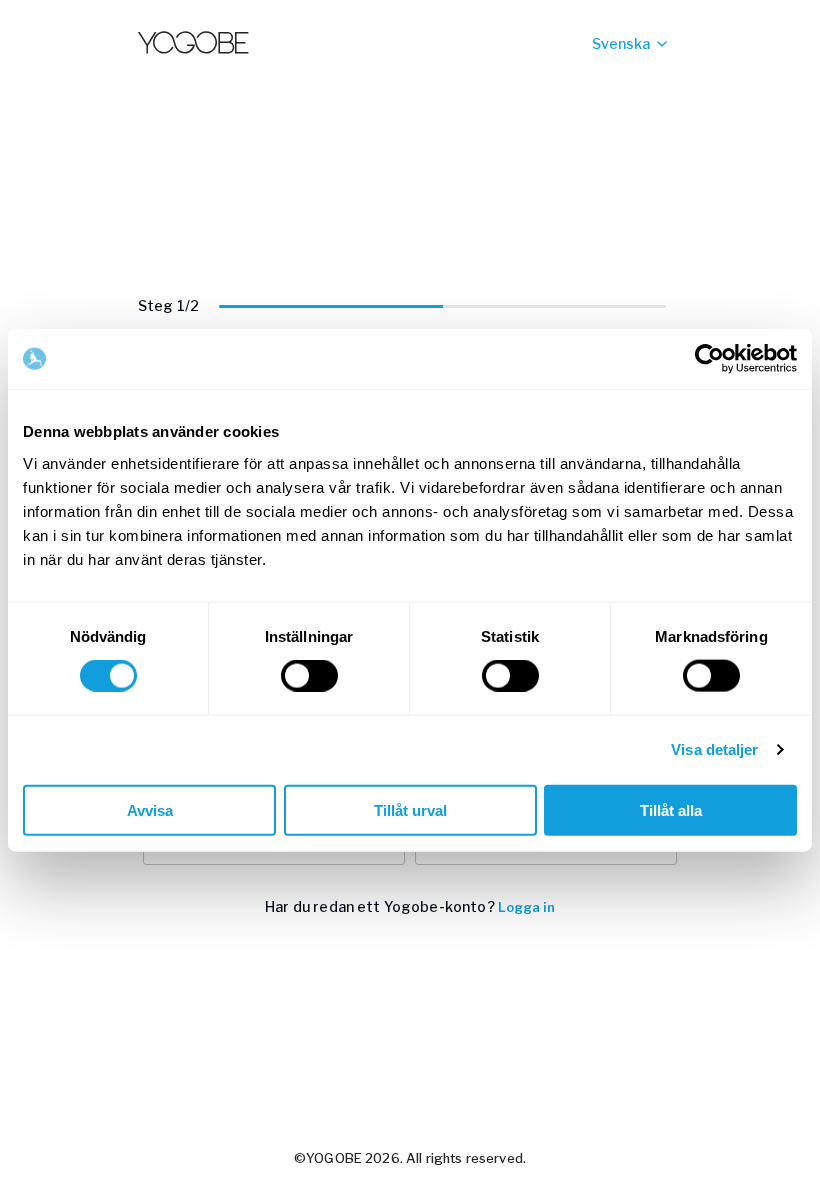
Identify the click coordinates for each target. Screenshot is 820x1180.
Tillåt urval (410, 809)
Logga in (526, 907)
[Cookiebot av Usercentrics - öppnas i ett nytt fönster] (709, 359)
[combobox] (592, 44)
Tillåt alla (671, 809)
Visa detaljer (714, 749)
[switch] (309, 676)
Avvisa (150, 809)
